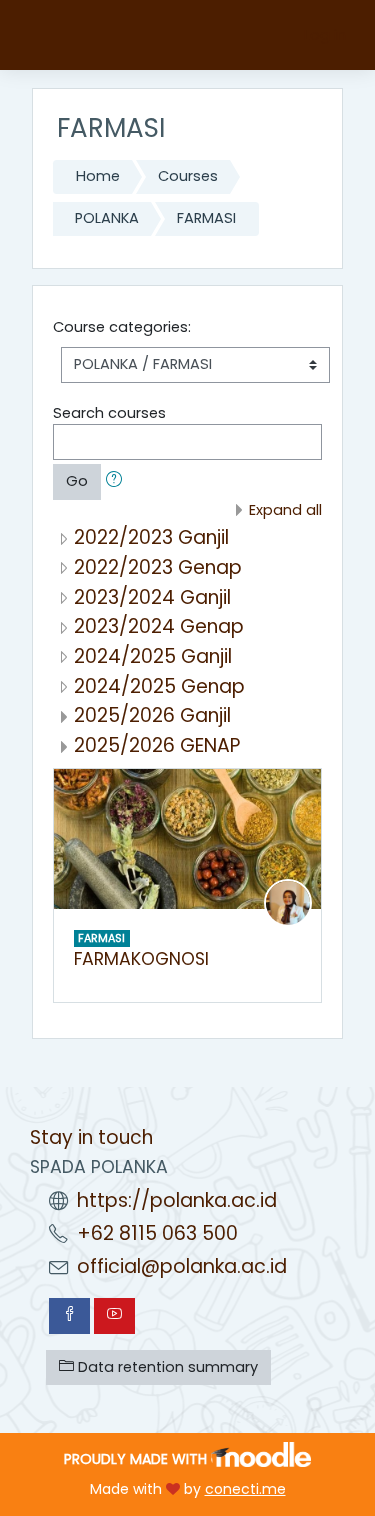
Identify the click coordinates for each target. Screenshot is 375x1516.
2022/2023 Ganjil (151, 537)
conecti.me (245, 1489)
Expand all (285, 510)
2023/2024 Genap (159, 626)
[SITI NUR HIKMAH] (288, 902)
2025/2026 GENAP (157, 745)
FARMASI (206, 218)
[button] (118, 482)
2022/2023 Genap (158, 567)
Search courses (109, 413)
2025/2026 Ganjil (152, 715)
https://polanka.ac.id (177, 1200)
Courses (188, 176)
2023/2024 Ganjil (152, 597)
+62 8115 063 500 (157, 1233)
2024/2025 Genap (159, 686)
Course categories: (122, 327)
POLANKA (107, 218)
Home (98, 176)
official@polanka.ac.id (182, 1266)
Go (77, 481)
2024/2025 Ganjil (153, 656)
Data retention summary (166, 1367)
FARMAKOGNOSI (141, 959)
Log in (325, 35)
